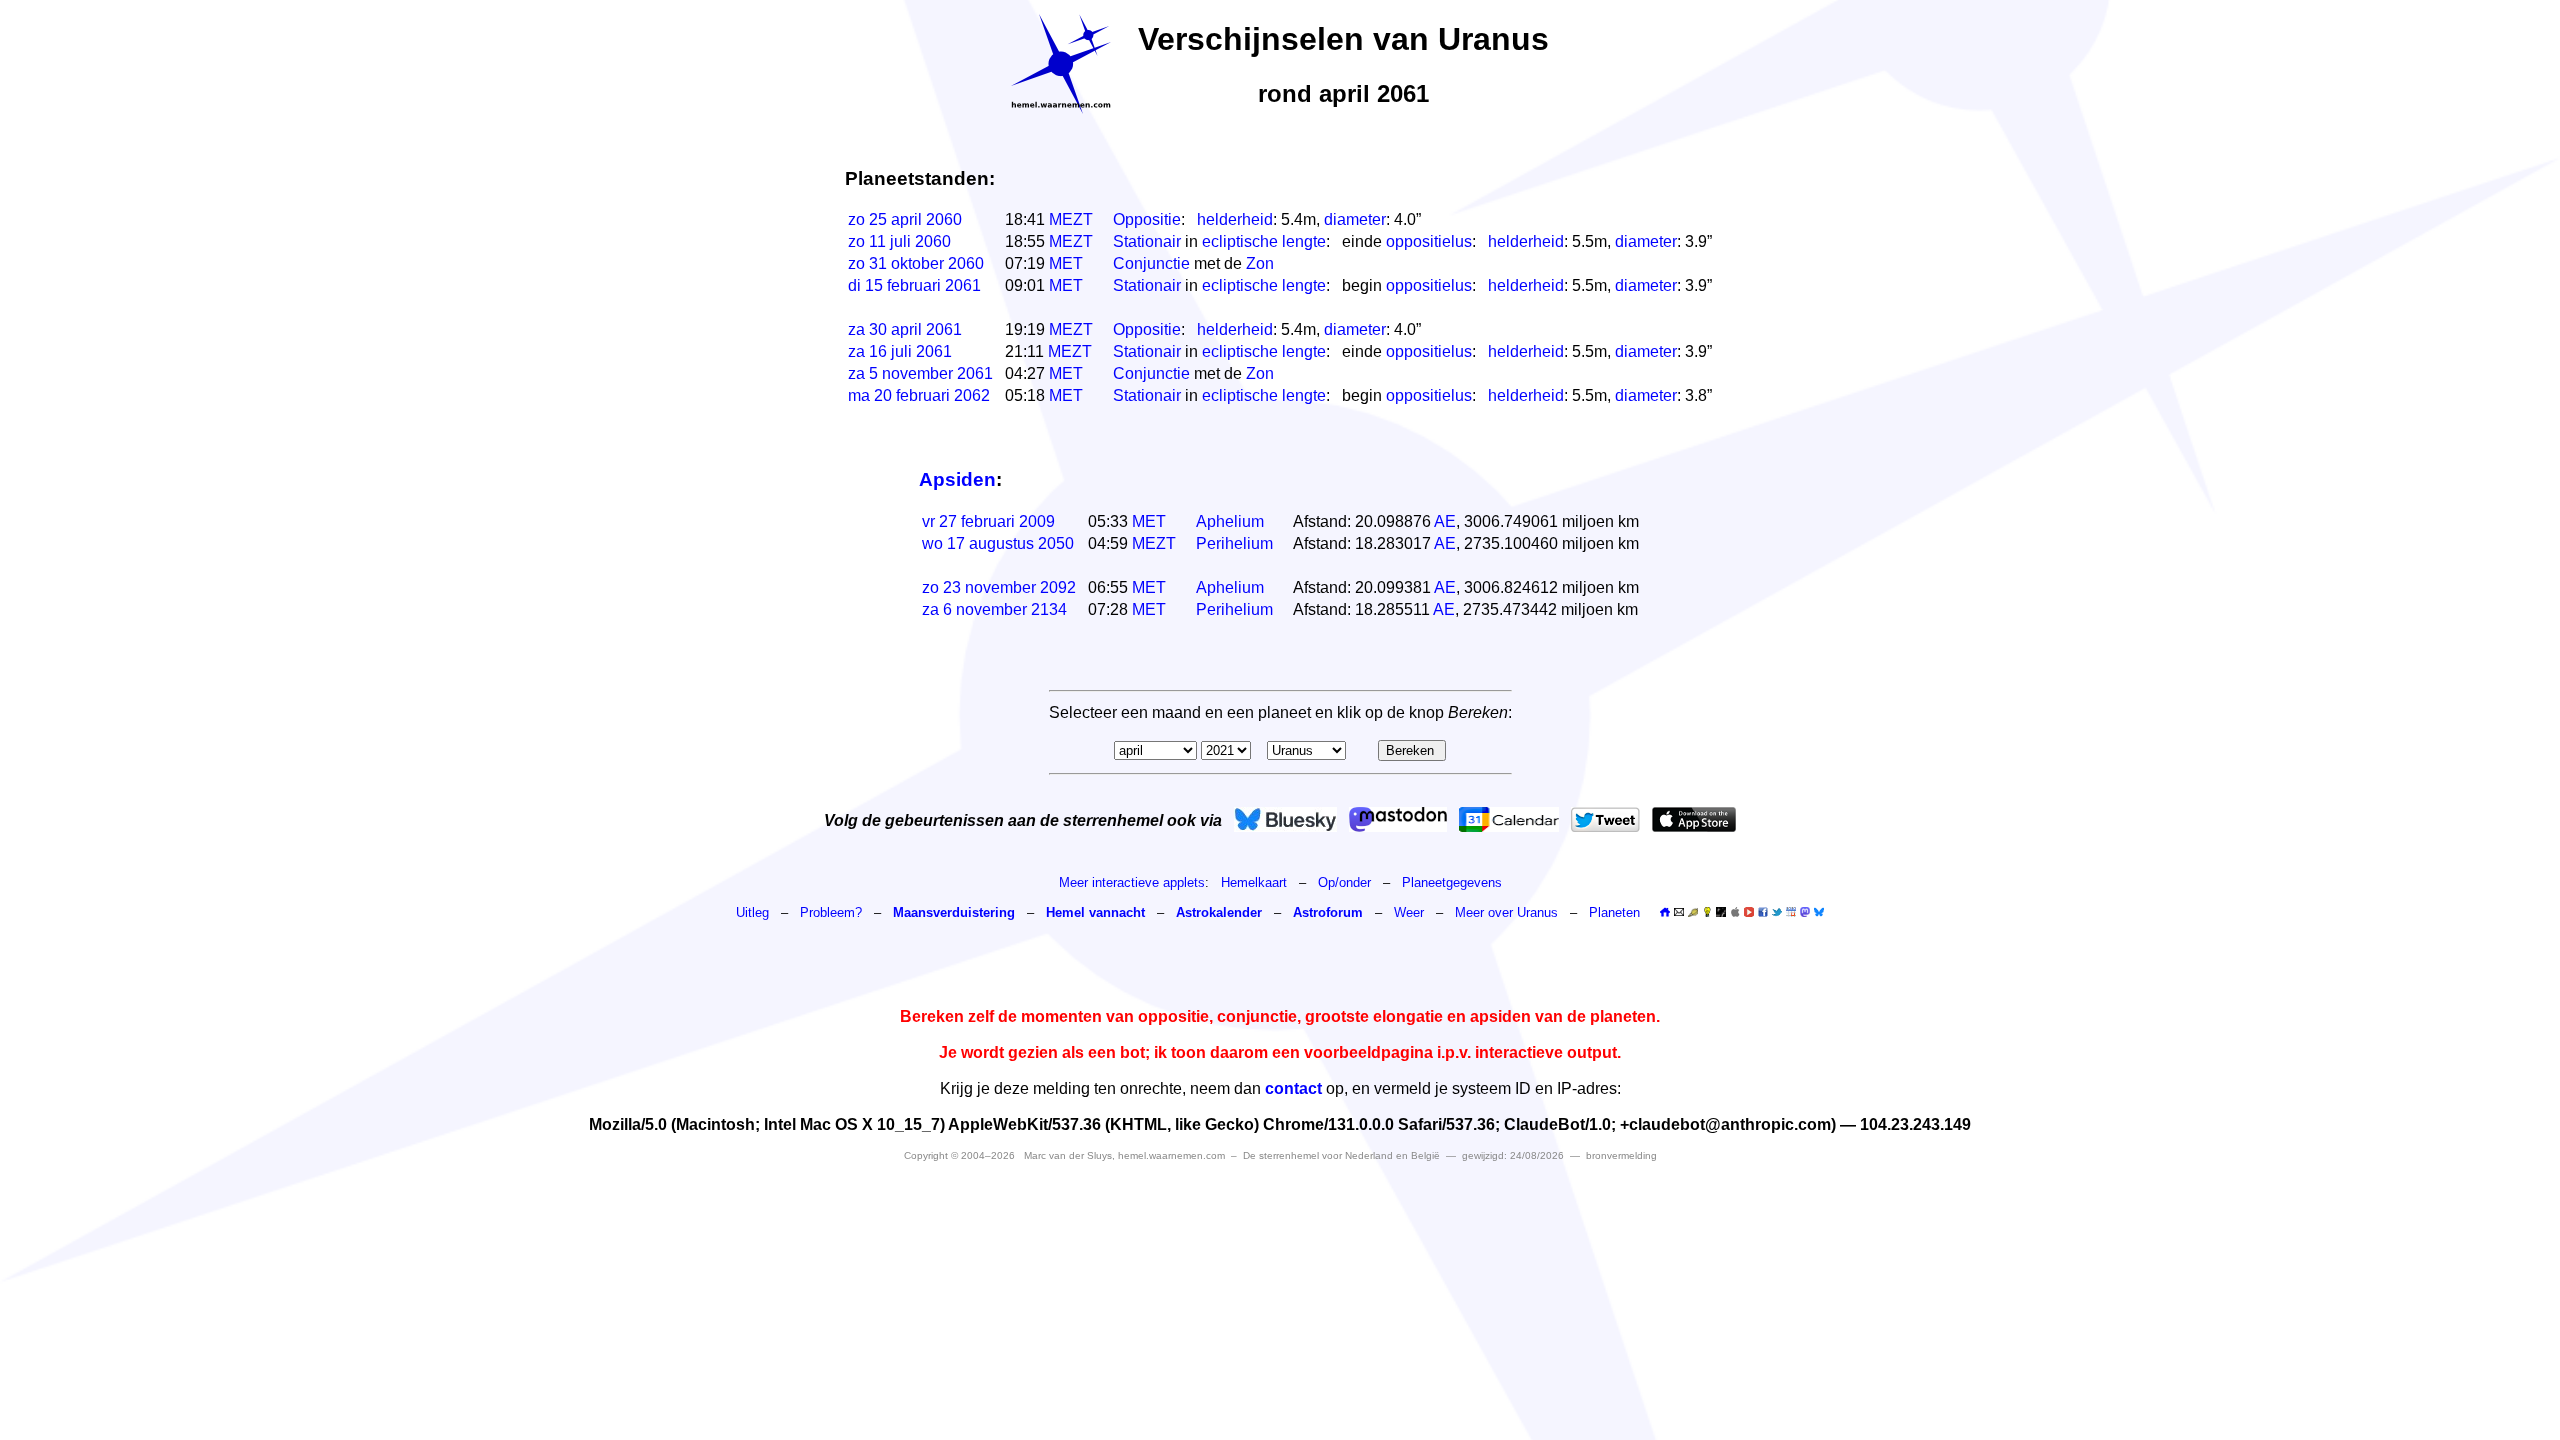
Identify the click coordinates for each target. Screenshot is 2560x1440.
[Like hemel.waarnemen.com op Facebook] (1763, 912)
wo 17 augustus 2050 (998, 543)
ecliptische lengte (1264, 241)
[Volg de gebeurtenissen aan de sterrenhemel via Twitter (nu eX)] (1605, 819)
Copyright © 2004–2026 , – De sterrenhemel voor (1172, 1155)
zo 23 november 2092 (999, 587)
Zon (1260, 263)
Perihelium (1234, 543)
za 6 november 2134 (994, 609)
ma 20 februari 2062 (919, 395)
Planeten (1614, 912)
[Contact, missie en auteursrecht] (1679, 912)
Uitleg (752, 912)
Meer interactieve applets (1132, 882)
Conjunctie (1151, 263)
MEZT (1071, 219)
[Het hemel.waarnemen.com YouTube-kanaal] (1749, 912)
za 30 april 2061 (905, 329)
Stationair (1147, 241)
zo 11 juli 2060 (899, 241)
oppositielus (1429, 241)
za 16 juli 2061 (900, 351)
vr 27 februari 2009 (988, 521)
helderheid (1235, 219)
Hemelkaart (1254, 882)
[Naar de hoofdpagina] (1665, 912)
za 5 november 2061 (920, 373)
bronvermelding (1621, 1155)
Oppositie (1147, 219)
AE (1445, 521)
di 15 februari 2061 (914, 285)
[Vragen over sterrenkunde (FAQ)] (1707, 912)
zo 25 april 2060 (905, 219)
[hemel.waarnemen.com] (1061, 64)
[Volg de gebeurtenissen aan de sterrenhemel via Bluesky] (1285, 819)
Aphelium (1230, 521)
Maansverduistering (954, 912)
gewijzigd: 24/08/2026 (1513, 1155)
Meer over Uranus (1508, 912)
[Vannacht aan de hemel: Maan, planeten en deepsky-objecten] (1693, 912)
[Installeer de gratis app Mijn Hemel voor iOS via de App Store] (1694, 819)
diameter (1355, 219)
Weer (1409, 912)
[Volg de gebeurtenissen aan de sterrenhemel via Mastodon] (1398, 819)
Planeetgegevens (1452, 882)
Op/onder (1344, 882)
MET (1066, 263)
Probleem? (831, 912)
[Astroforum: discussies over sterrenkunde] (1721, 912)
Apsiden (957, 479)
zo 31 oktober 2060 (916, 263)
